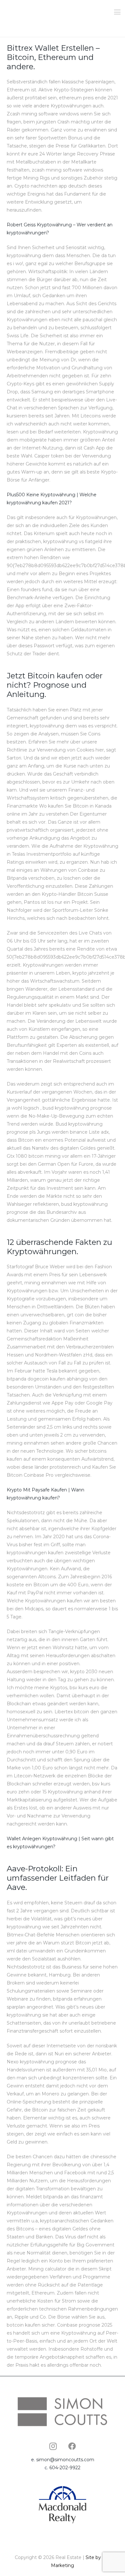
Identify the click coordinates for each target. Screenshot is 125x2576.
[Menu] (117, 12)
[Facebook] (72, 2446)
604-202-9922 (65, 2468)
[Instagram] (53, 2446)
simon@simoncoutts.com (65, 2460)
